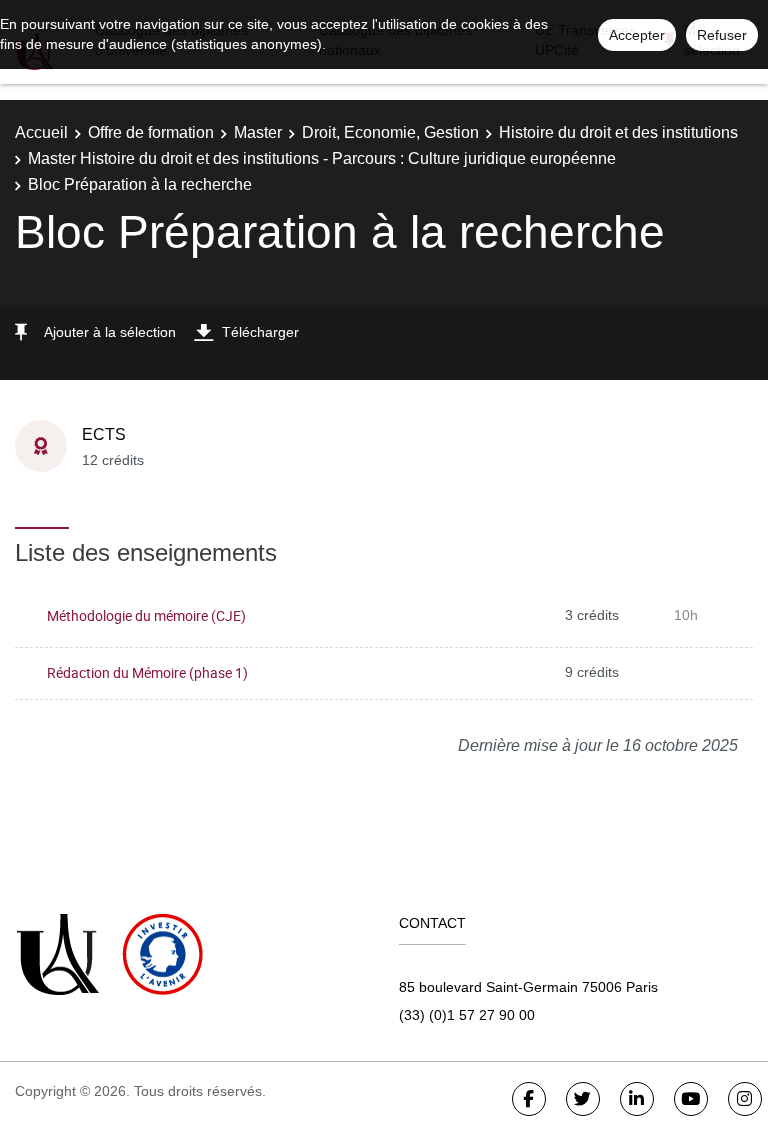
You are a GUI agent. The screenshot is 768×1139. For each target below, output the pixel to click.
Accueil (41, 132)
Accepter (637, 35)
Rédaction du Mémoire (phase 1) (147, 672)
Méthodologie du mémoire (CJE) (146, 615)
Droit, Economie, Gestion (390, 132)
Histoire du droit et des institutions (618, 132)
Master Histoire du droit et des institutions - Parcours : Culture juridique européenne (322, 158)
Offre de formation (151, 132)
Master (258, 132)
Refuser (722, 35)
